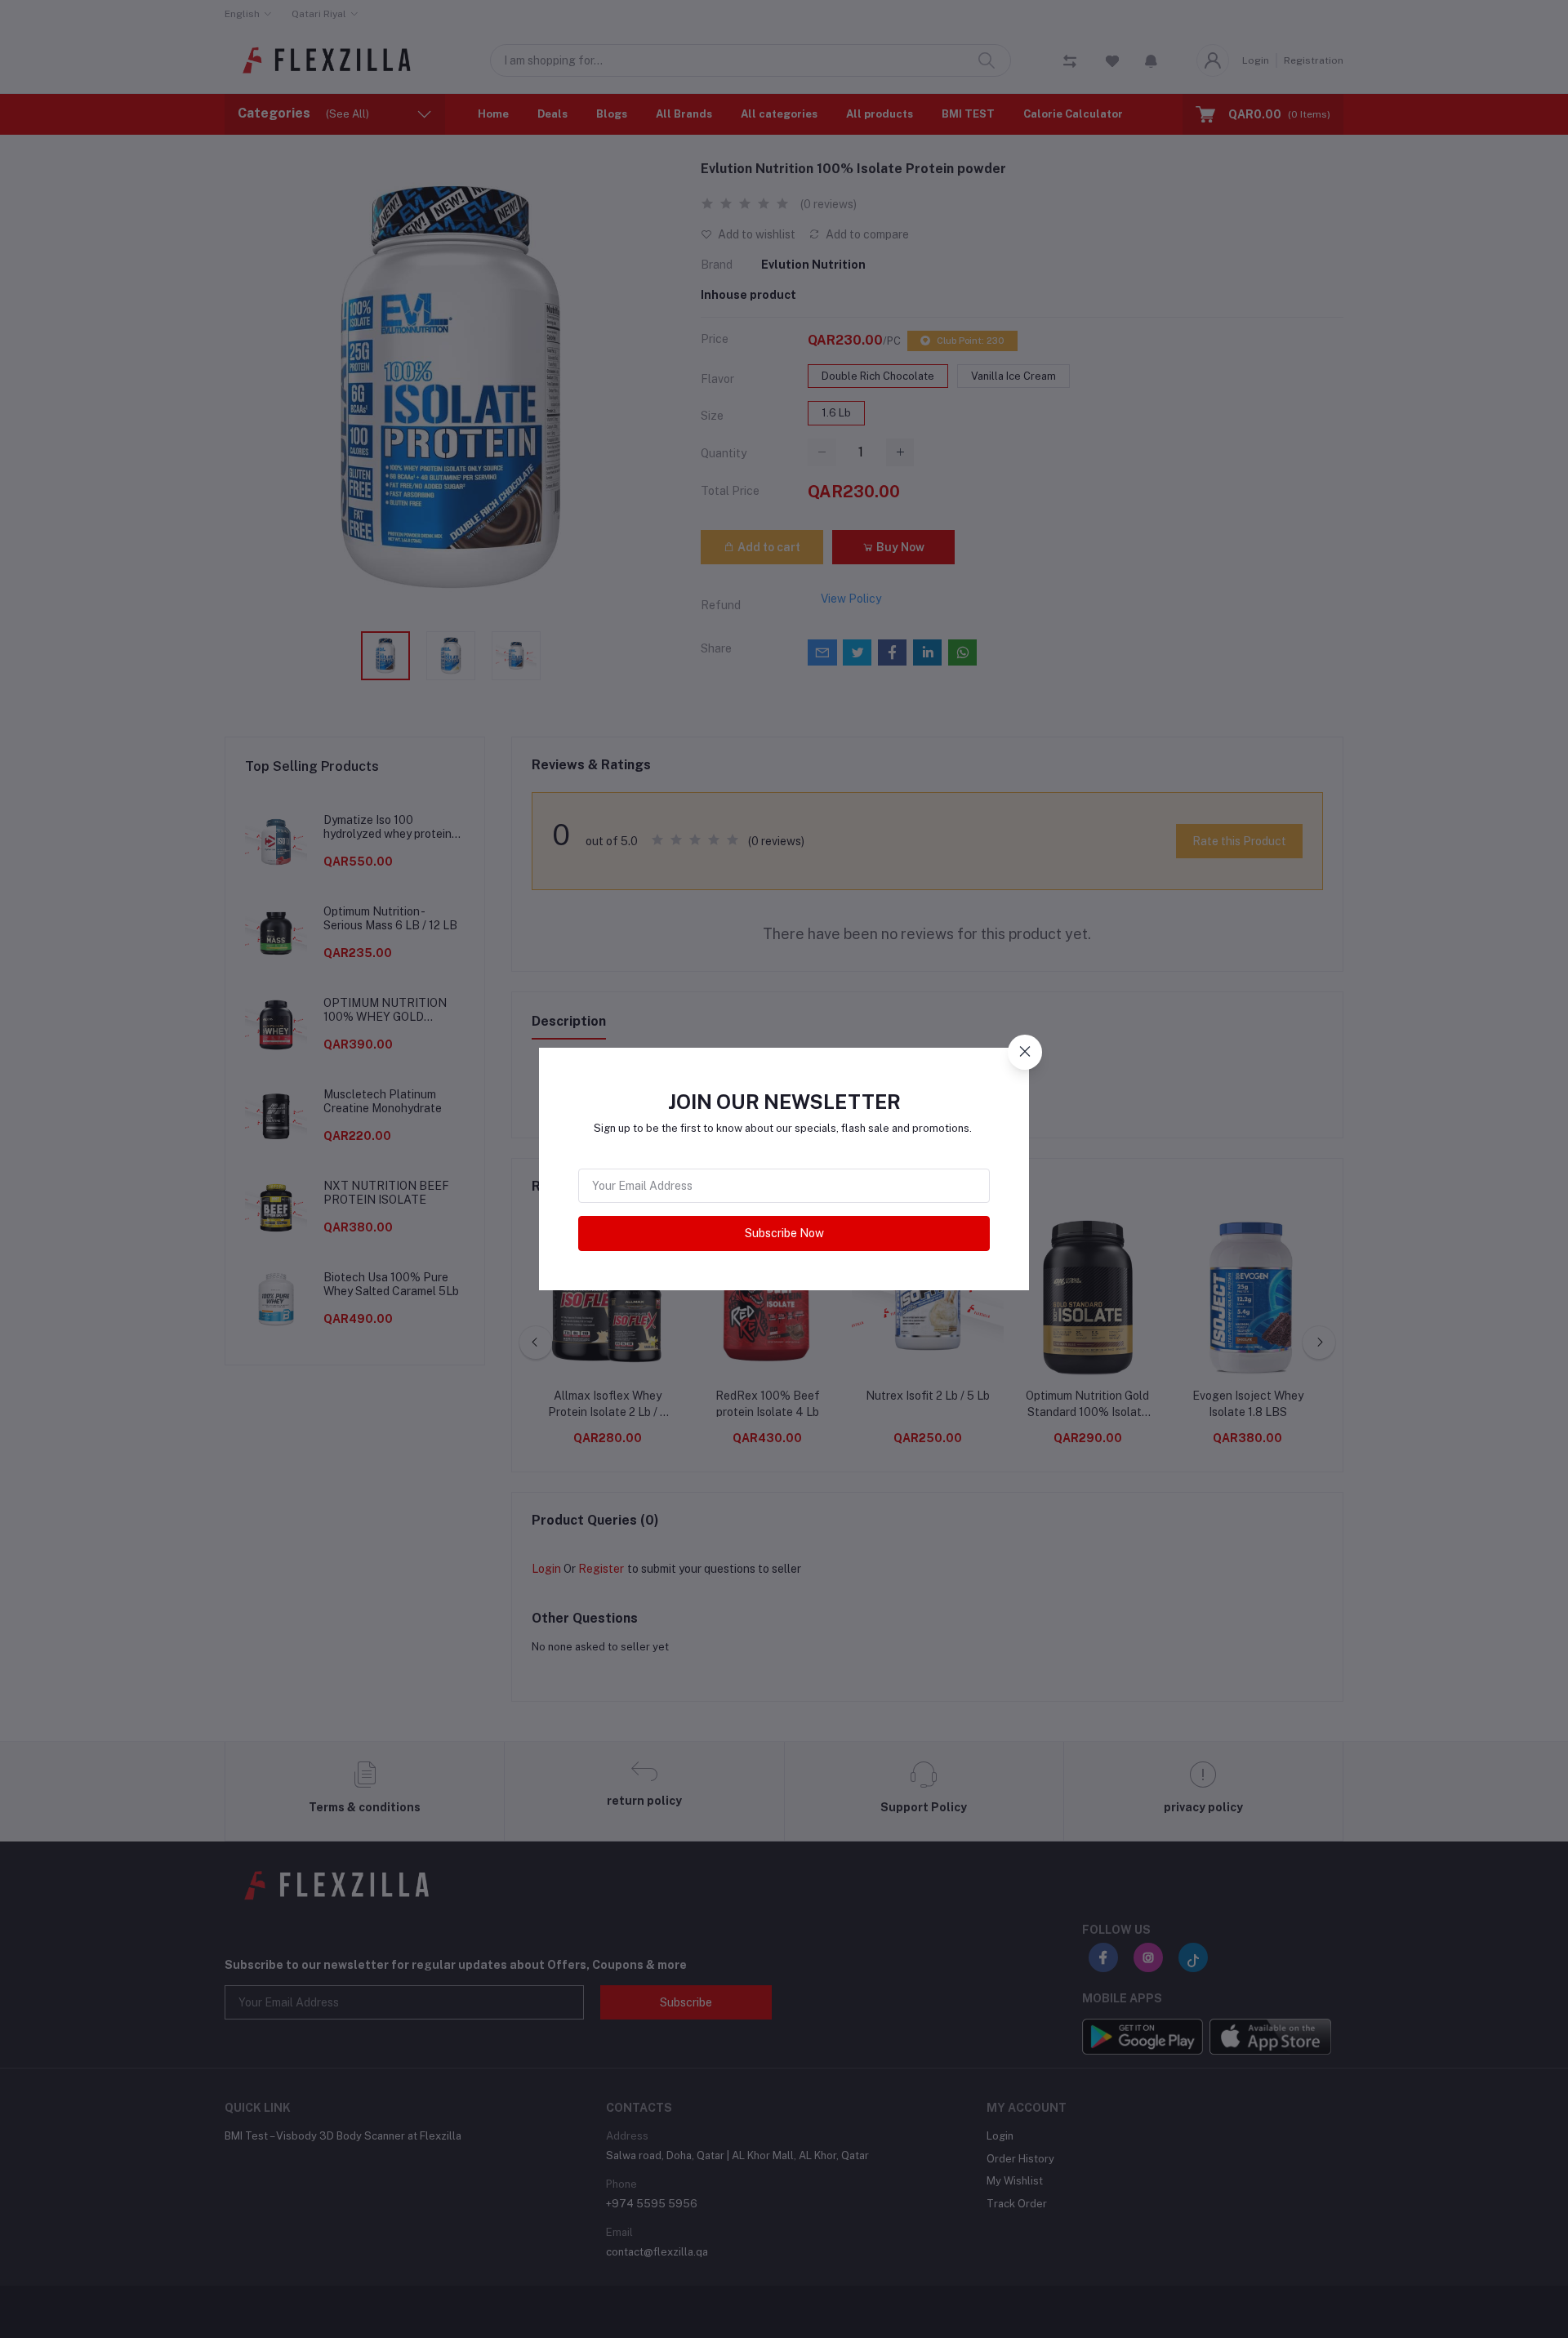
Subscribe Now (784, 1233)
